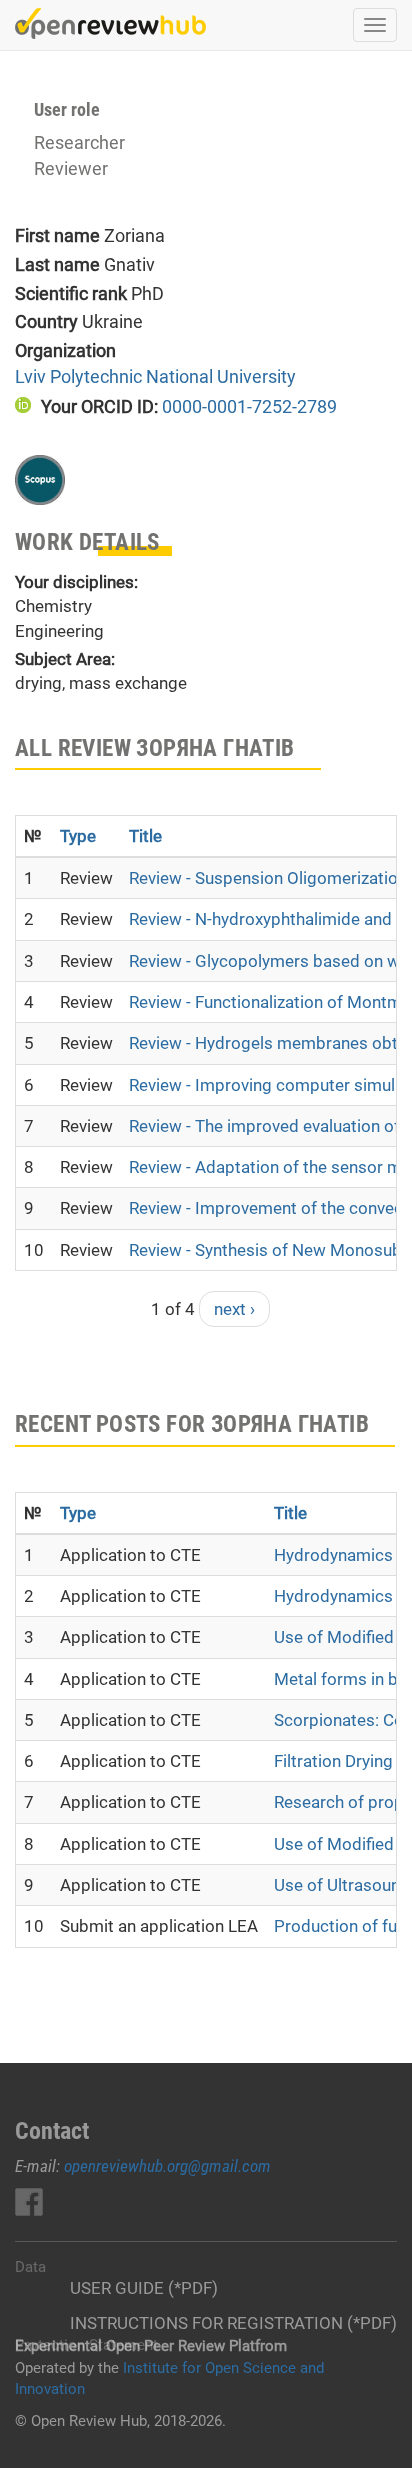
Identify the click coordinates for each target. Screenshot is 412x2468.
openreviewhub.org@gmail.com (167, 2166)
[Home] (110, 23)
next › (234, 1309)
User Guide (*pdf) (144, 2288)
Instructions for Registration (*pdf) (233, 2323)
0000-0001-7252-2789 (249, 406)
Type (78, 836)
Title (145, 836)
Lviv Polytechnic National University (155, 376)
